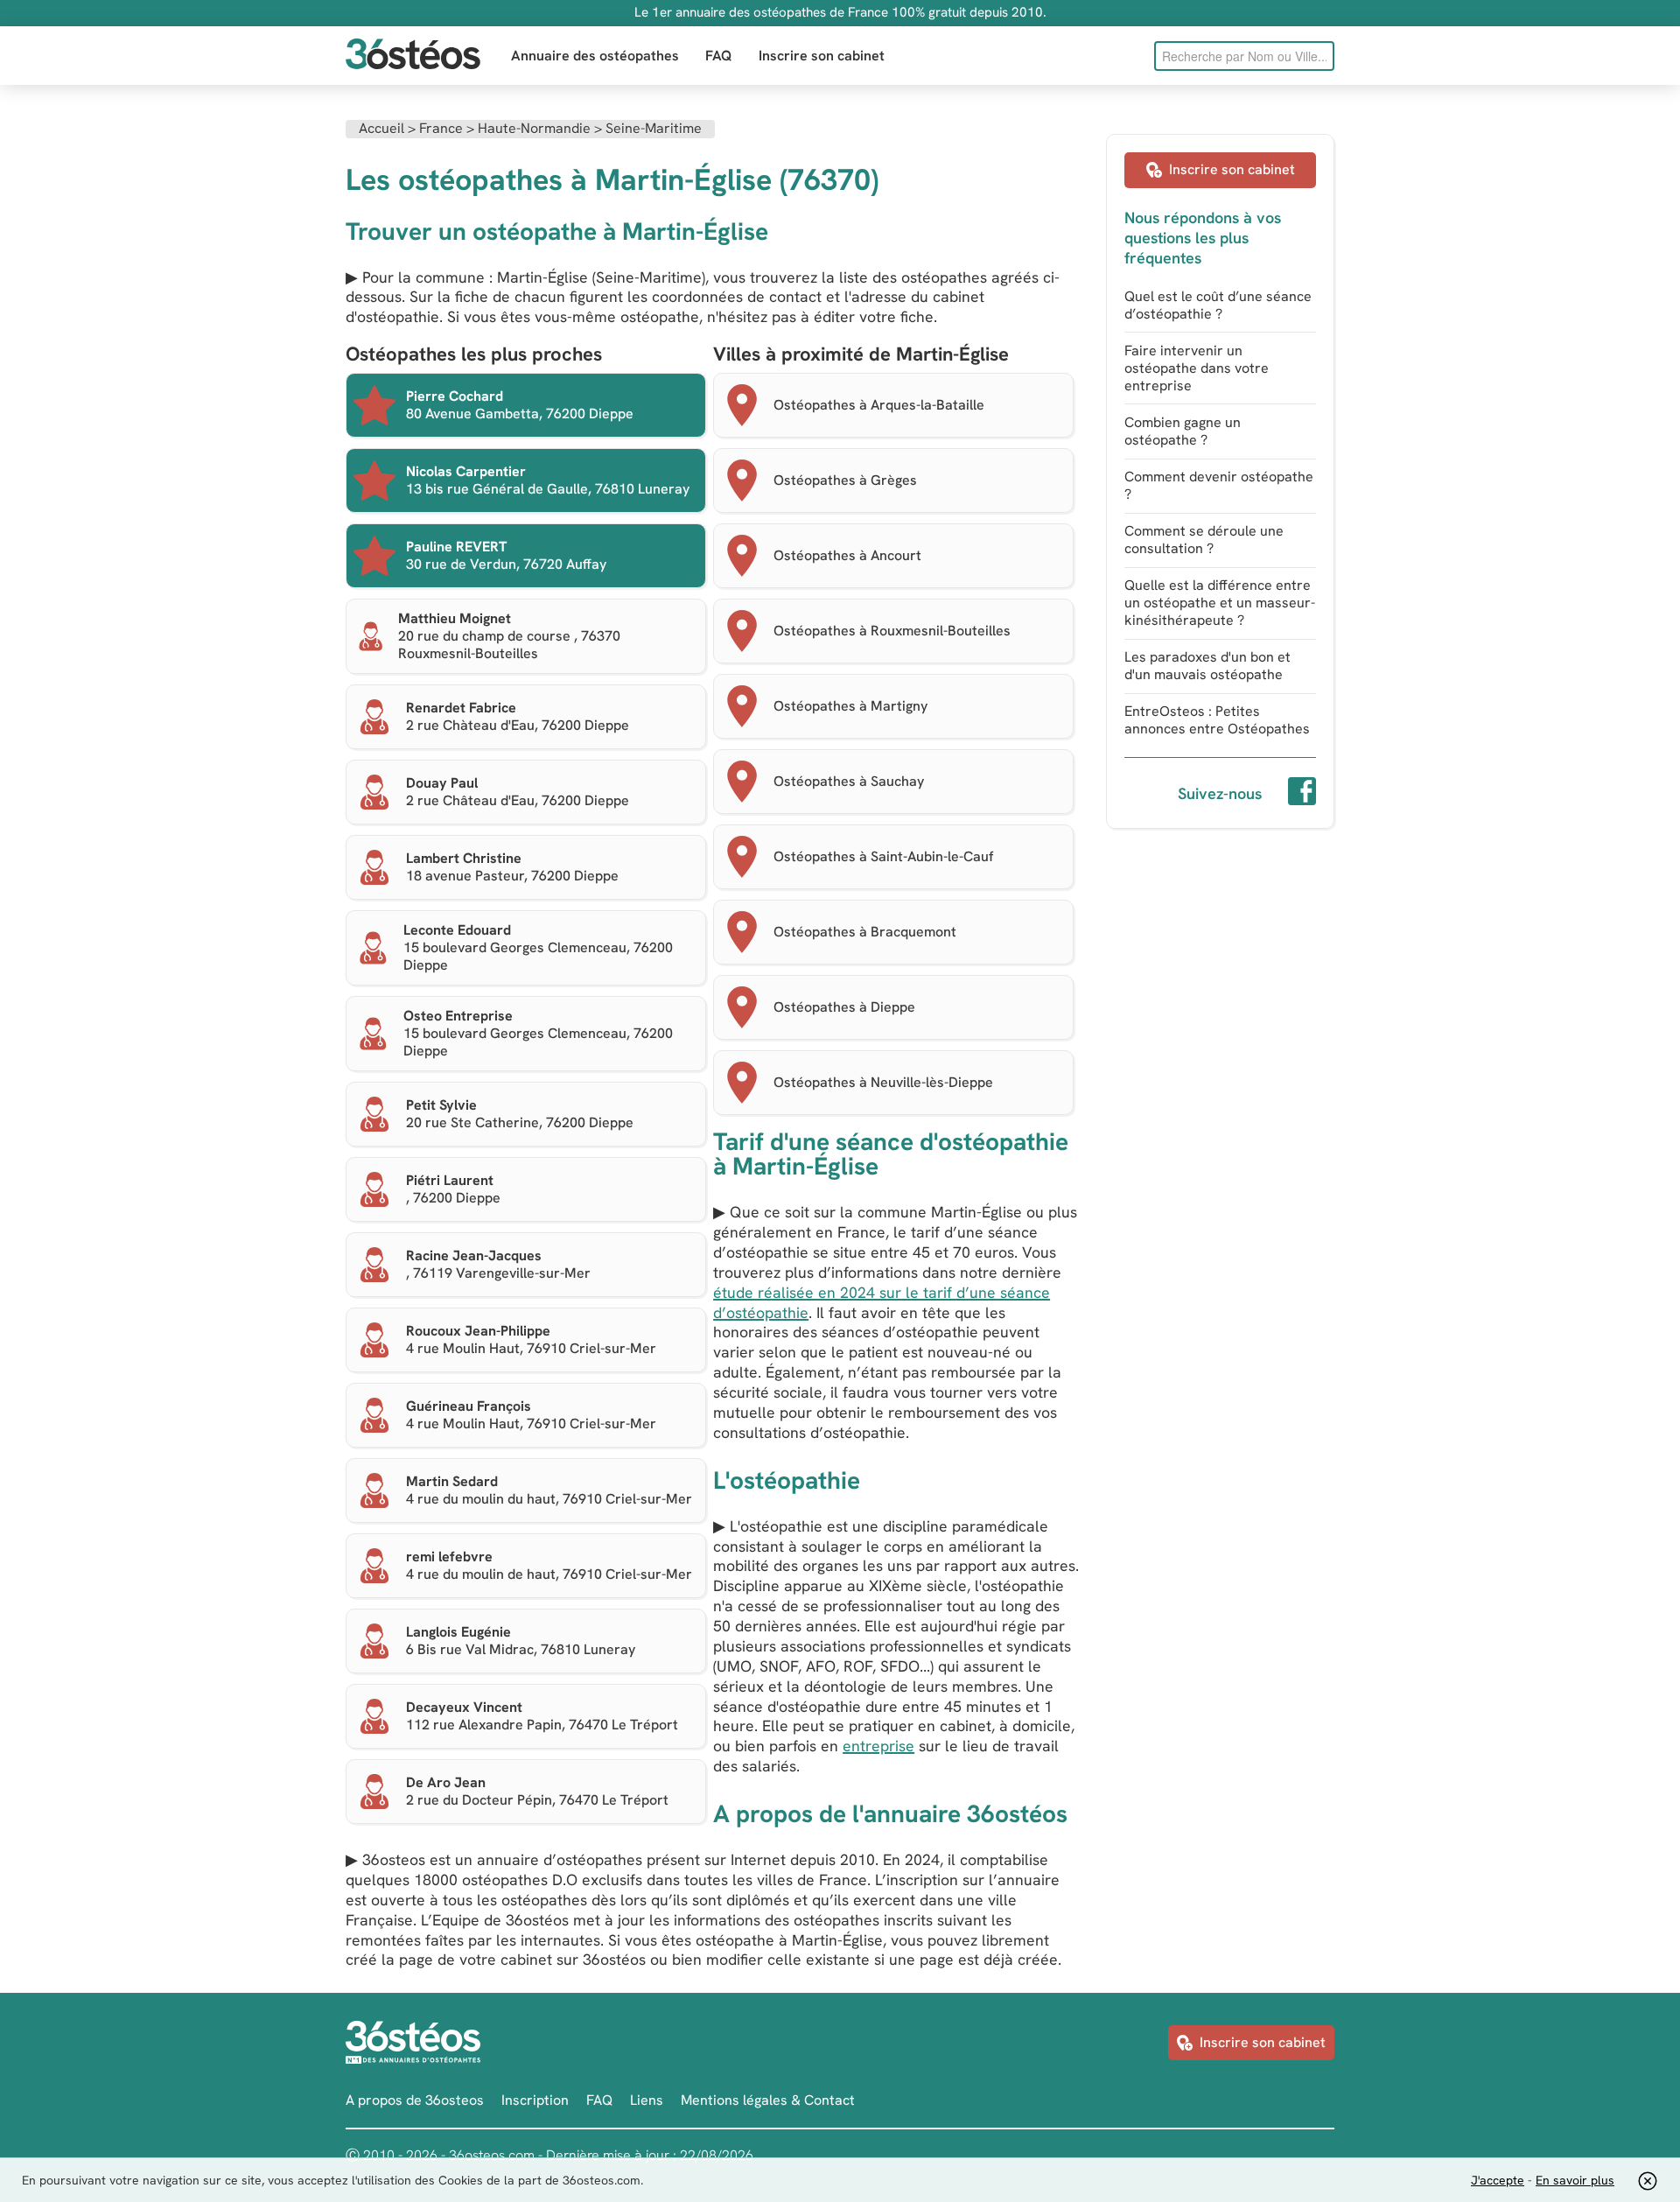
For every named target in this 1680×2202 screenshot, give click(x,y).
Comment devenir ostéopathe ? (1219, 485)
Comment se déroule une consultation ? (1204, 540)
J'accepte (1498, 2180)
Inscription (535, 2100)
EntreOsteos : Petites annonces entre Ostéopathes (1217, 720)
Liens (647, 2100)
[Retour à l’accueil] (413, 56)
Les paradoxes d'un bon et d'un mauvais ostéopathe (1207, 666)
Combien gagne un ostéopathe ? (1183, 431)
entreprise (878, 1746)
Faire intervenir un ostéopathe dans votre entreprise (1197, 368)
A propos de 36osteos (415, 2100)
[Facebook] (1302, 794)
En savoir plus (1575, 2180)
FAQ (719, 56)
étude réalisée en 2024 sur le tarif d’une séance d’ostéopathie (882, 1302)
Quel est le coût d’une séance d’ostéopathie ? (1218, 305)
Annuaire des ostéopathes (595, 56)
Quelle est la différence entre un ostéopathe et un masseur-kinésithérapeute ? (1220, 603)
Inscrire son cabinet (822, 56)
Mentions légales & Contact (768, 2100)
